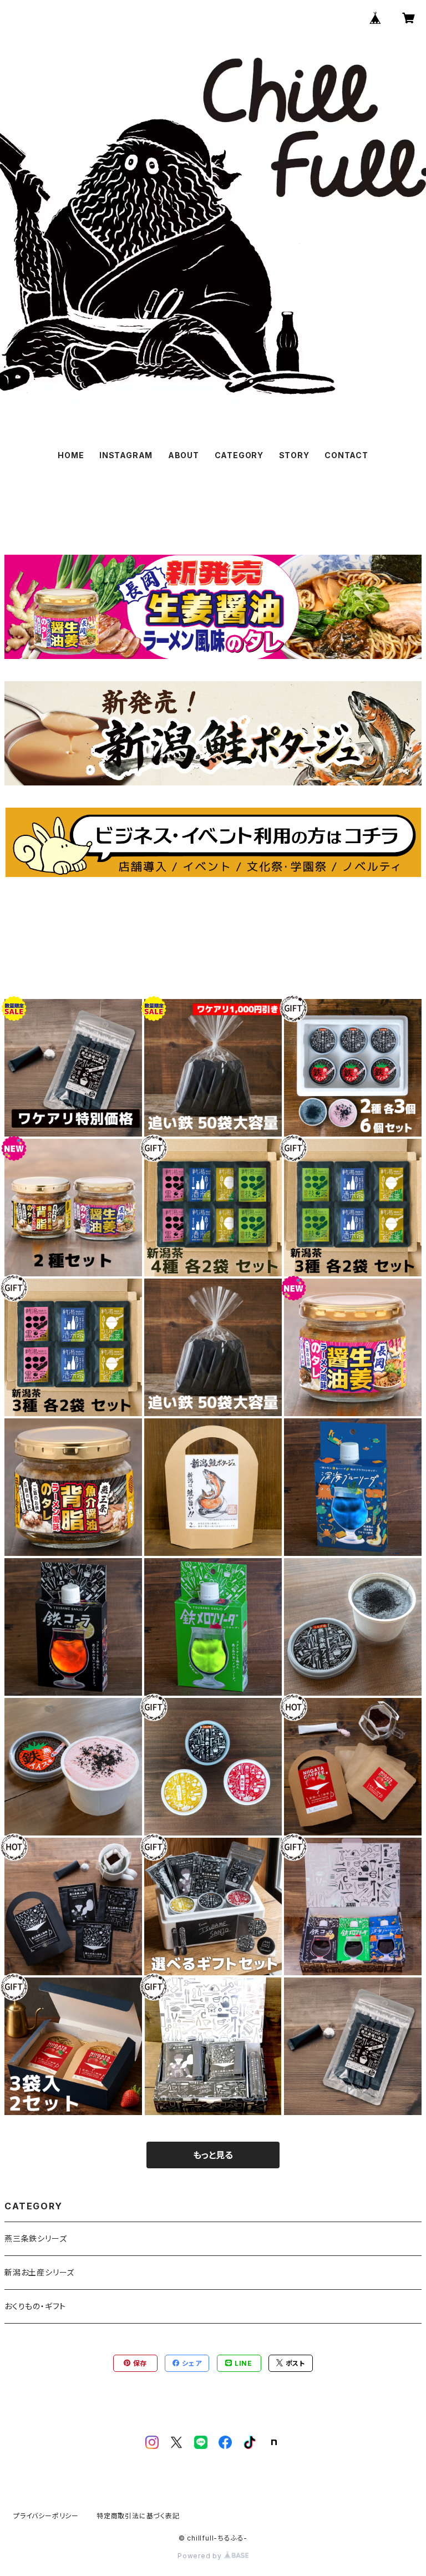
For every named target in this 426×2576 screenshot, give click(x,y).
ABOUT (184, 455)
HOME (71, 455)
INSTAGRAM (126, 455)
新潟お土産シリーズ (39, 2272)
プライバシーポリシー (46, 2516)
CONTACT (346, 455)
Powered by (201, 2556)
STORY (294, 455)
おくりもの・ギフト (35, 2306)
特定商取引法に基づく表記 (138, 2516)
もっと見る (213, 2155)
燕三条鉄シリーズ (35, 2238)
